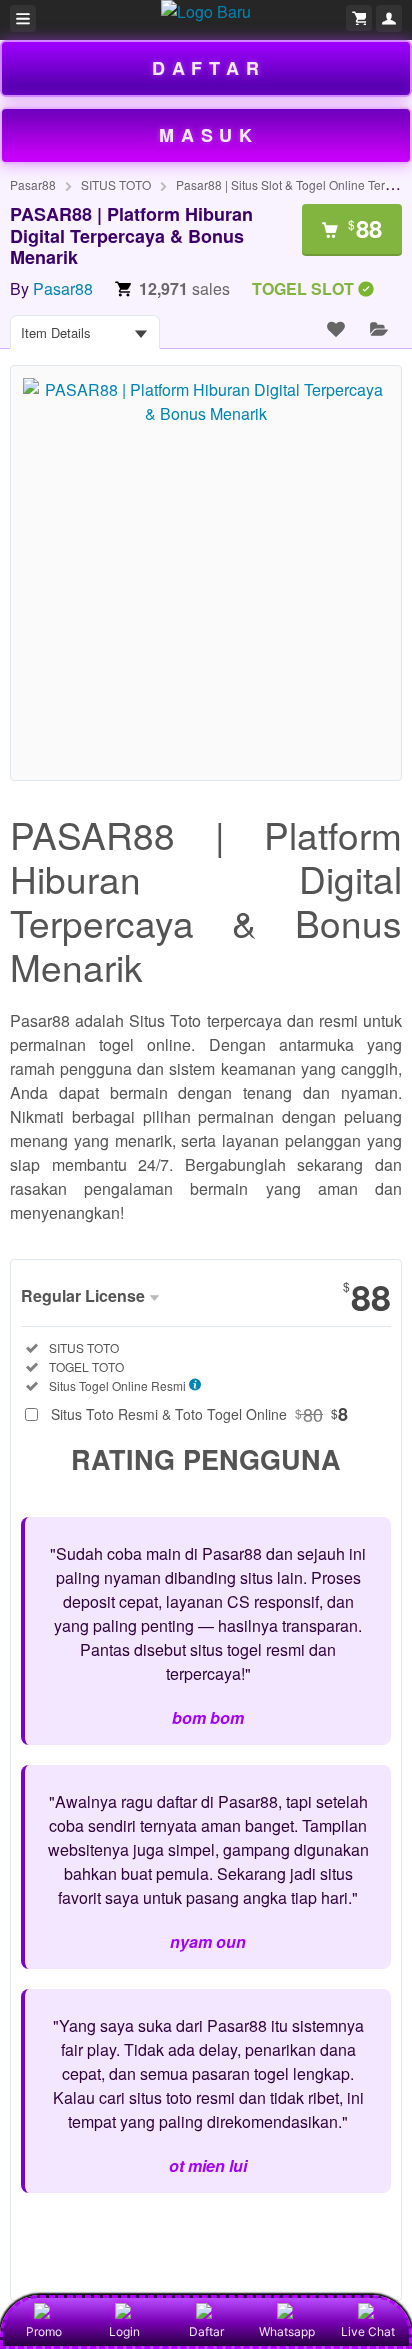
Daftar (206, 2331)
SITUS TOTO (116, 184)
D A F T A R (206, 68)
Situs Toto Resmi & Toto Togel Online (199, 1414)
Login (124, 2331)
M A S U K (205, 135)
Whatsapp (287, 2331)
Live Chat (368, 2331)
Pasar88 (33, 184)
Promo (44, 2331)
